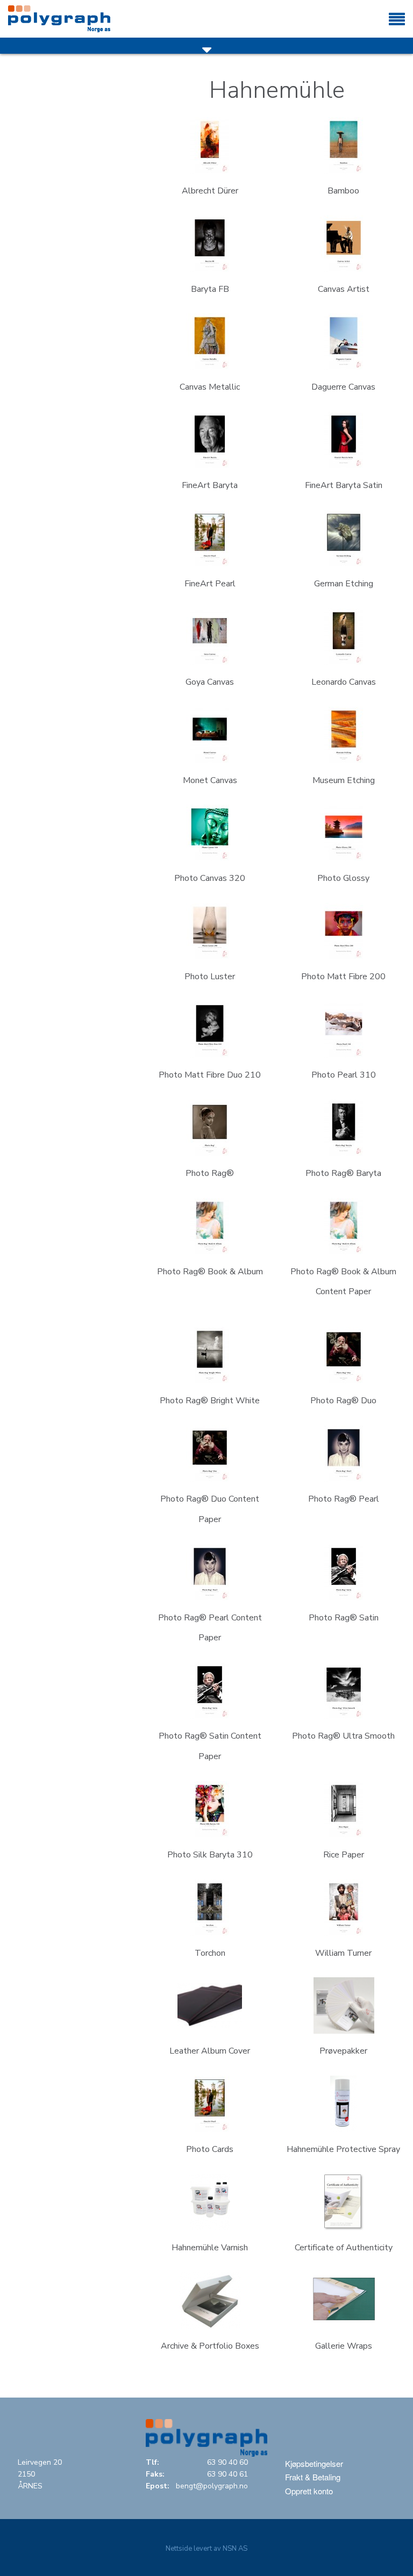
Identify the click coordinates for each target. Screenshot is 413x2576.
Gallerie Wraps (344, 2346)
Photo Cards (210, 2149)
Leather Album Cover (210, 2051)
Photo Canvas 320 (210, 878)
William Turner (343, 1953)
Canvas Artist (344, 289)
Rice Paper (344, 1855)
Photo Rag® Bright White (210, 1401)
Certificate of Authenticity (344, 2248)
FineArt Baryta (210, 485)
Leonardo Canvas (344, 682)
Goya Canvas (210, 682)
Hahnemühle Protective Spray (343, 2149)
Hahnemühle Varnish (210, 2248)
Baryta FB (210, 289)
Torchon (210, 1953)
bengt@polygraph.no (212, 2486)
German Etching (344, 584)
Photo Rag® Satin (344, 1618)
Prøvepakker (343, 2051)
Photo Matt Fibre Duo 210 (210, 1075)
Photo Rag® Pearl (344, 1499)
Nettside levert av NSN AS (206, 2549)
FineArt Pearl (210, 584)
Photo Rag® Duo (343, 1401)
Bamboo (343, 191)
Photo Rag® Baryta (343, 1173)
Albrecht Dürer (210, 191)
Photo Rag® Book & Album (210, 1272)
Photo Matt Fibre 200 (343, 977)
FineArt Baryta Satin (344, 485)
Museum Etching (344, 780)
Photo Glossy (343, 878)
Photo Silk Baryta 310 (210, 1855)
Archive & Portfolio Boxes (210, 2346)
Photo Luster (210, 977)
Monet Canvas (210, 780)
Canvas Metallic (210, 387)
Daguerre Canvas (343, 387)
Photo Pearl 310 (344, 1075)
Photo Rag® (210, 1173)
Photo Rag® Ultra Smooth (343, 1736)
